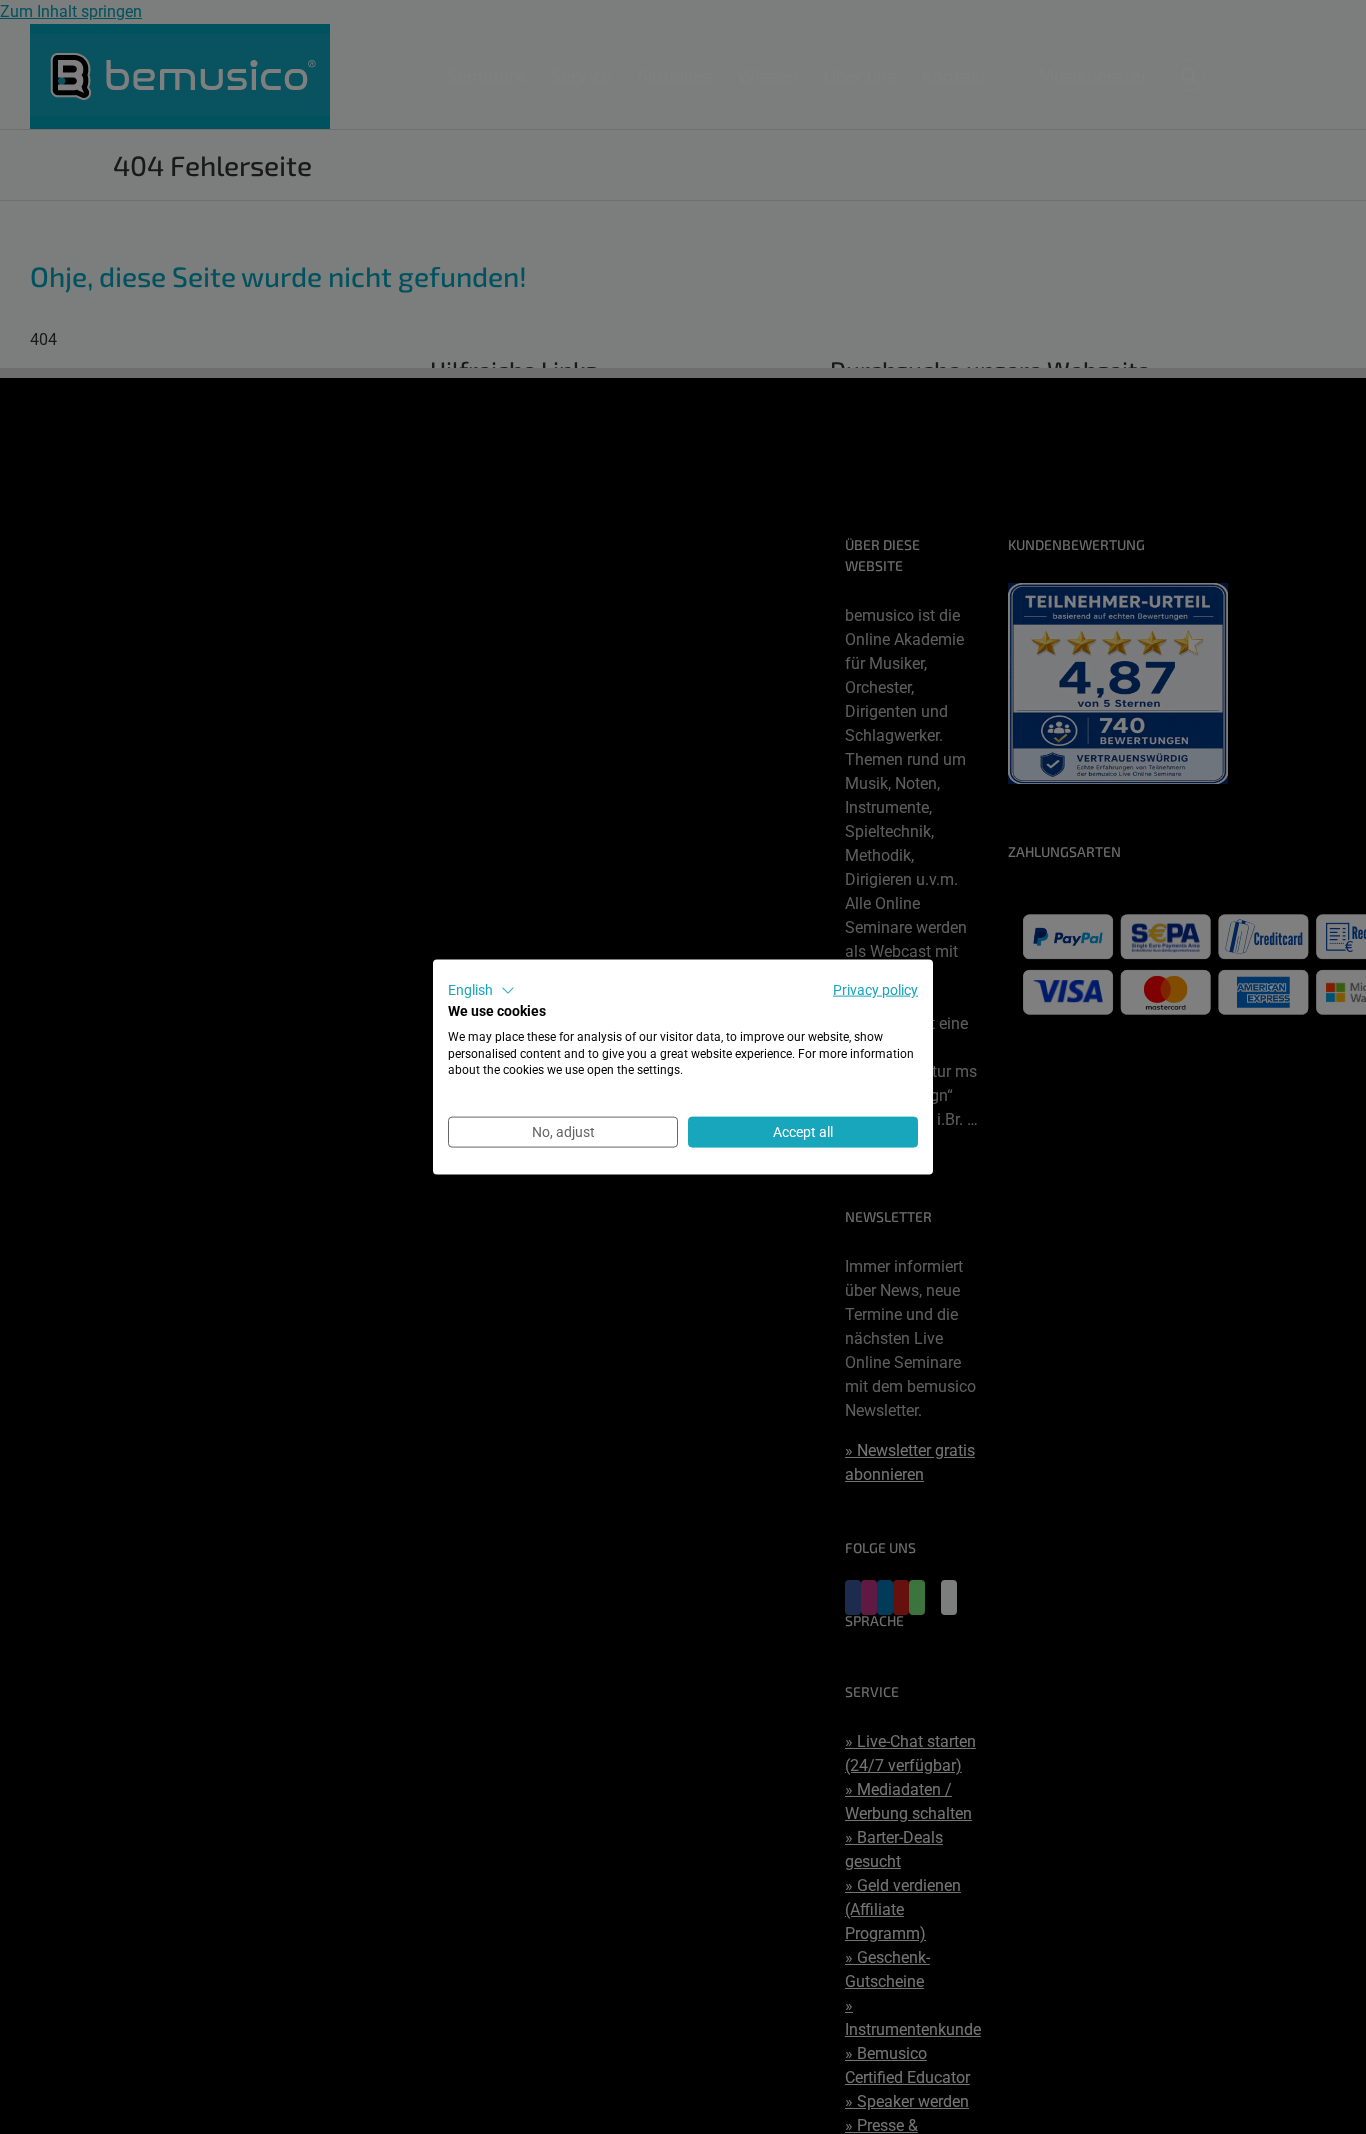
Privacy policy (875, 990)
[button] (481, 991)
